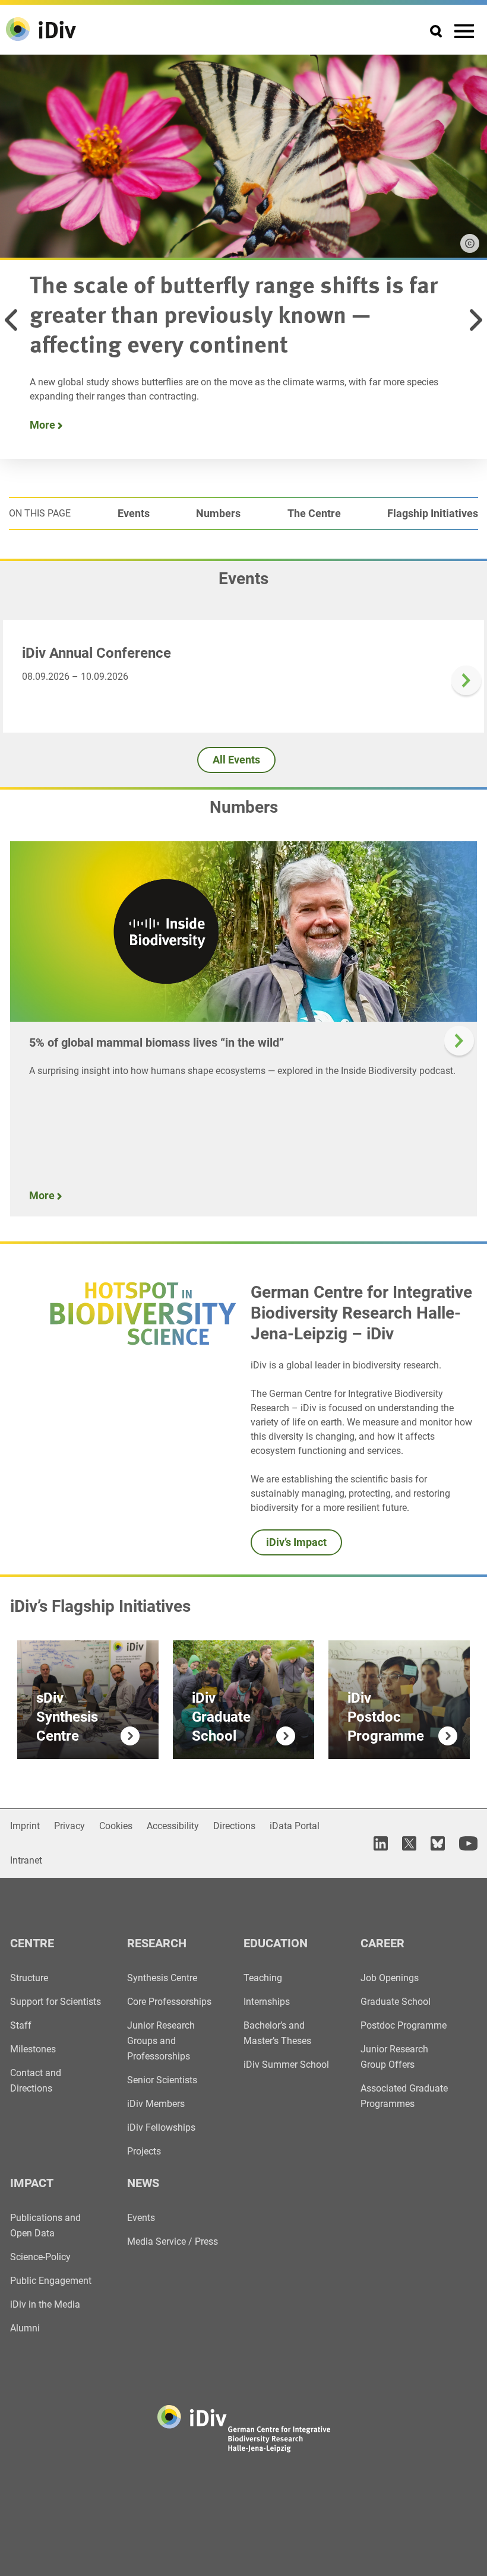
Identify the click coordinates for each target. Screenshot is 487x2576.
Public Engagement (51, 2281)
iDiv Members (156, 2104)
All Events (236, 760)
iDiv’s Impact (296, 1542)
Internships (267, 2002)
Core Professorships (169, 2002)
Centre (32, 1943)
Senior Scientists (162, 2080)
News (143, 2183)
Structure (29, 1978)
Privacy (69, 1826)
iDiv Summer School (286, 2065)
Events (134, 513)
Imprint (25, 1826)
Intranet (26, 1860)
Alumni (25, 2328)
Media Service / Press (173, 2241)
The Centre (314, 513)
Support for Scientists (56, 2002)
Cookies (116, 1826)
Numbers (218, 513)
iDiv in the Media (45, 2304)
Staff (21, 2025)
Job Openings (390, 1978)
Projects (144, 2151)
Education (276, 1943)
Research (157, 1943)
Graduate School (396, 2002)
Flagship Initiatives (433, 513)
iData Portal (295, 1826)
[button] (11, 320)
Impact (32, 2183)
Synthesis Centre (162, 1978)
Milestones (33, 2049)
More (44, 425)
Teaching (263, 1978)
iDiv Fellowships (161, 2127)
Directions (234, 1826)
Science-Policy (40, 2257)
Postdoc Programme (404, 2025)
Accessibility (173, 1826)
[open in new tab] (381, 1843)
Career (382, 1943)
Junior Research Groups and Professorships (161, 2041)
